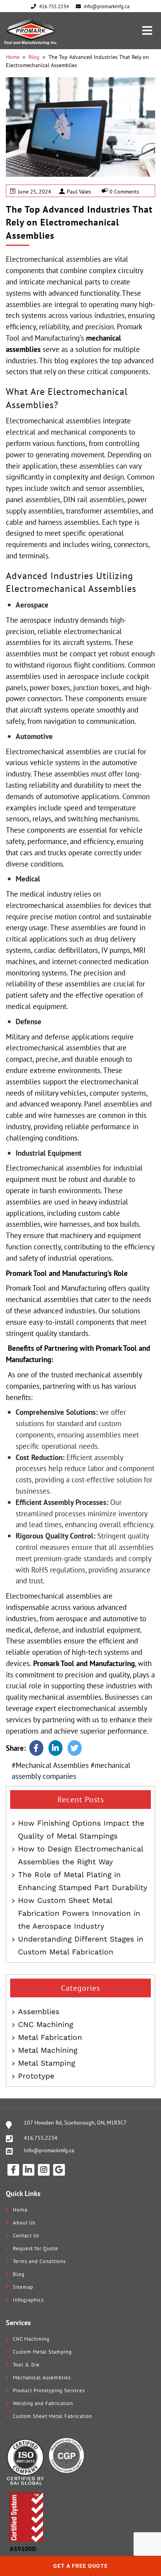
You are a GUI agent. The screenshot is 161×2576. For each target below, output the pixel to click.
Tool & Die (26, 2365)
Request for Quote (36, 2248)
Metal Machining (48, 2050)
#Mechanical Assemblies (50, 1765)
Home (13, 57)
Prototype (36, 2076)
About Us (24, 2223)
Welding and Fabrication (43, 2403)
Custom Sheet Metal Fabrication (53, 2416)
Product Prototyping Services (49, 2390)
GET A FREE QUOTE (80, 2566)
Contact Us (26, 2236)
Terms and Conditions (39, 2261)
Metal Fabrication (50, 2037)
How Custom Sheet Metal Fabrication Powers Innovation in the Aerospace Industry (79, 1913)
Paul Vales (79, 192)
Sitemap (23, 2287)
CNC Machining (46, 2024)
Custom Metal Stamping (42, 2352)
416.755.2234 (41, 2138)
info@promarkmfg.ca (49, 2150)
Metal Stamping (47, 2063)
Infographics (28, 2300)
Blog (34, 57)
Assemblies (39, 2012)
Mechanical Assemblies (42, 2378)
